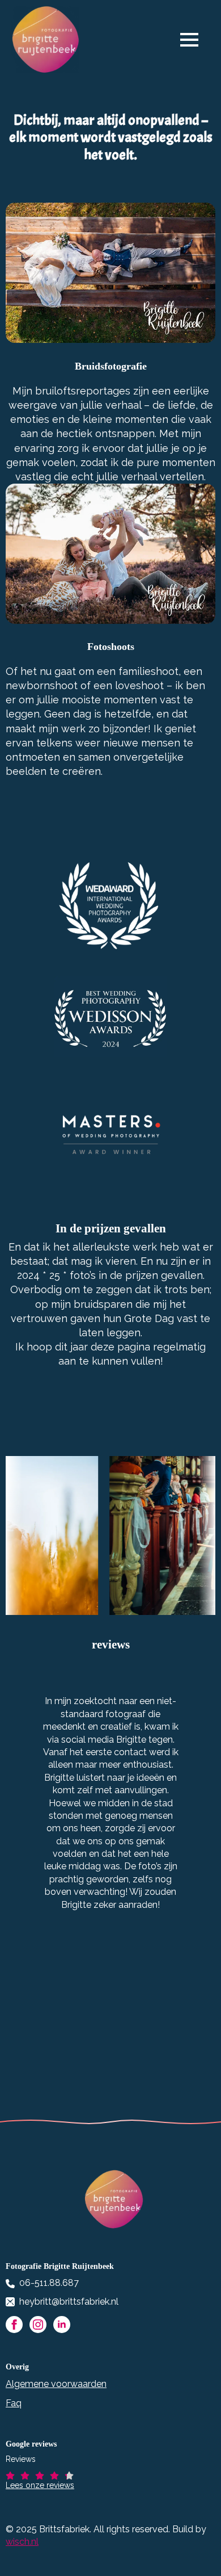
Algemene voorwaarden (56, 2384)
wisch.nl (22, 2542)
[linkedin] (62, 2325)
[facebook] (14, 2325)
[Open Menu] (195, 40)
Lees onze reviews (40, 2485)
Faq (14, 2403)
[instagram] (38, 2325)
